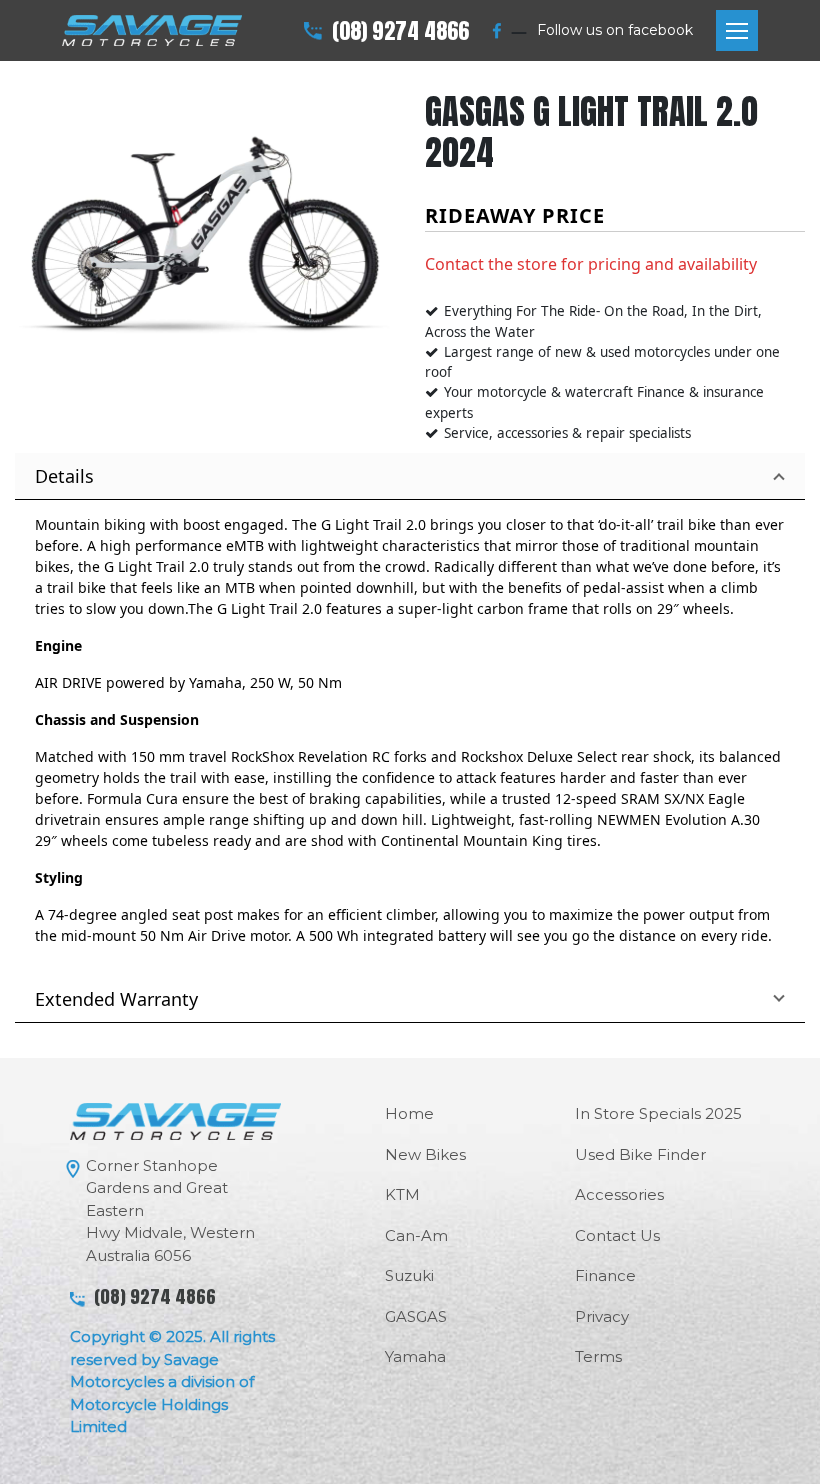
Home (409, 1113)
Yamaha (415, 1356)
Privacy (602, 1316)
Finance (605, 1275)
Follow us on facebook (615, 30)
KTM (402, 1194)
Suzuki (409, 1275)
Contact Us (617, 1235)
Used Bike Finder (640, 1154)
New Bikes (425, 1154)
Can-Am (416, 1235)
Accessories (619, 1194)
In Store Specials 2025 (658, 1113)
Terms (598, 1356)
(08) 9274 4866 (400, 30)
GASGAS (416, 1316)
